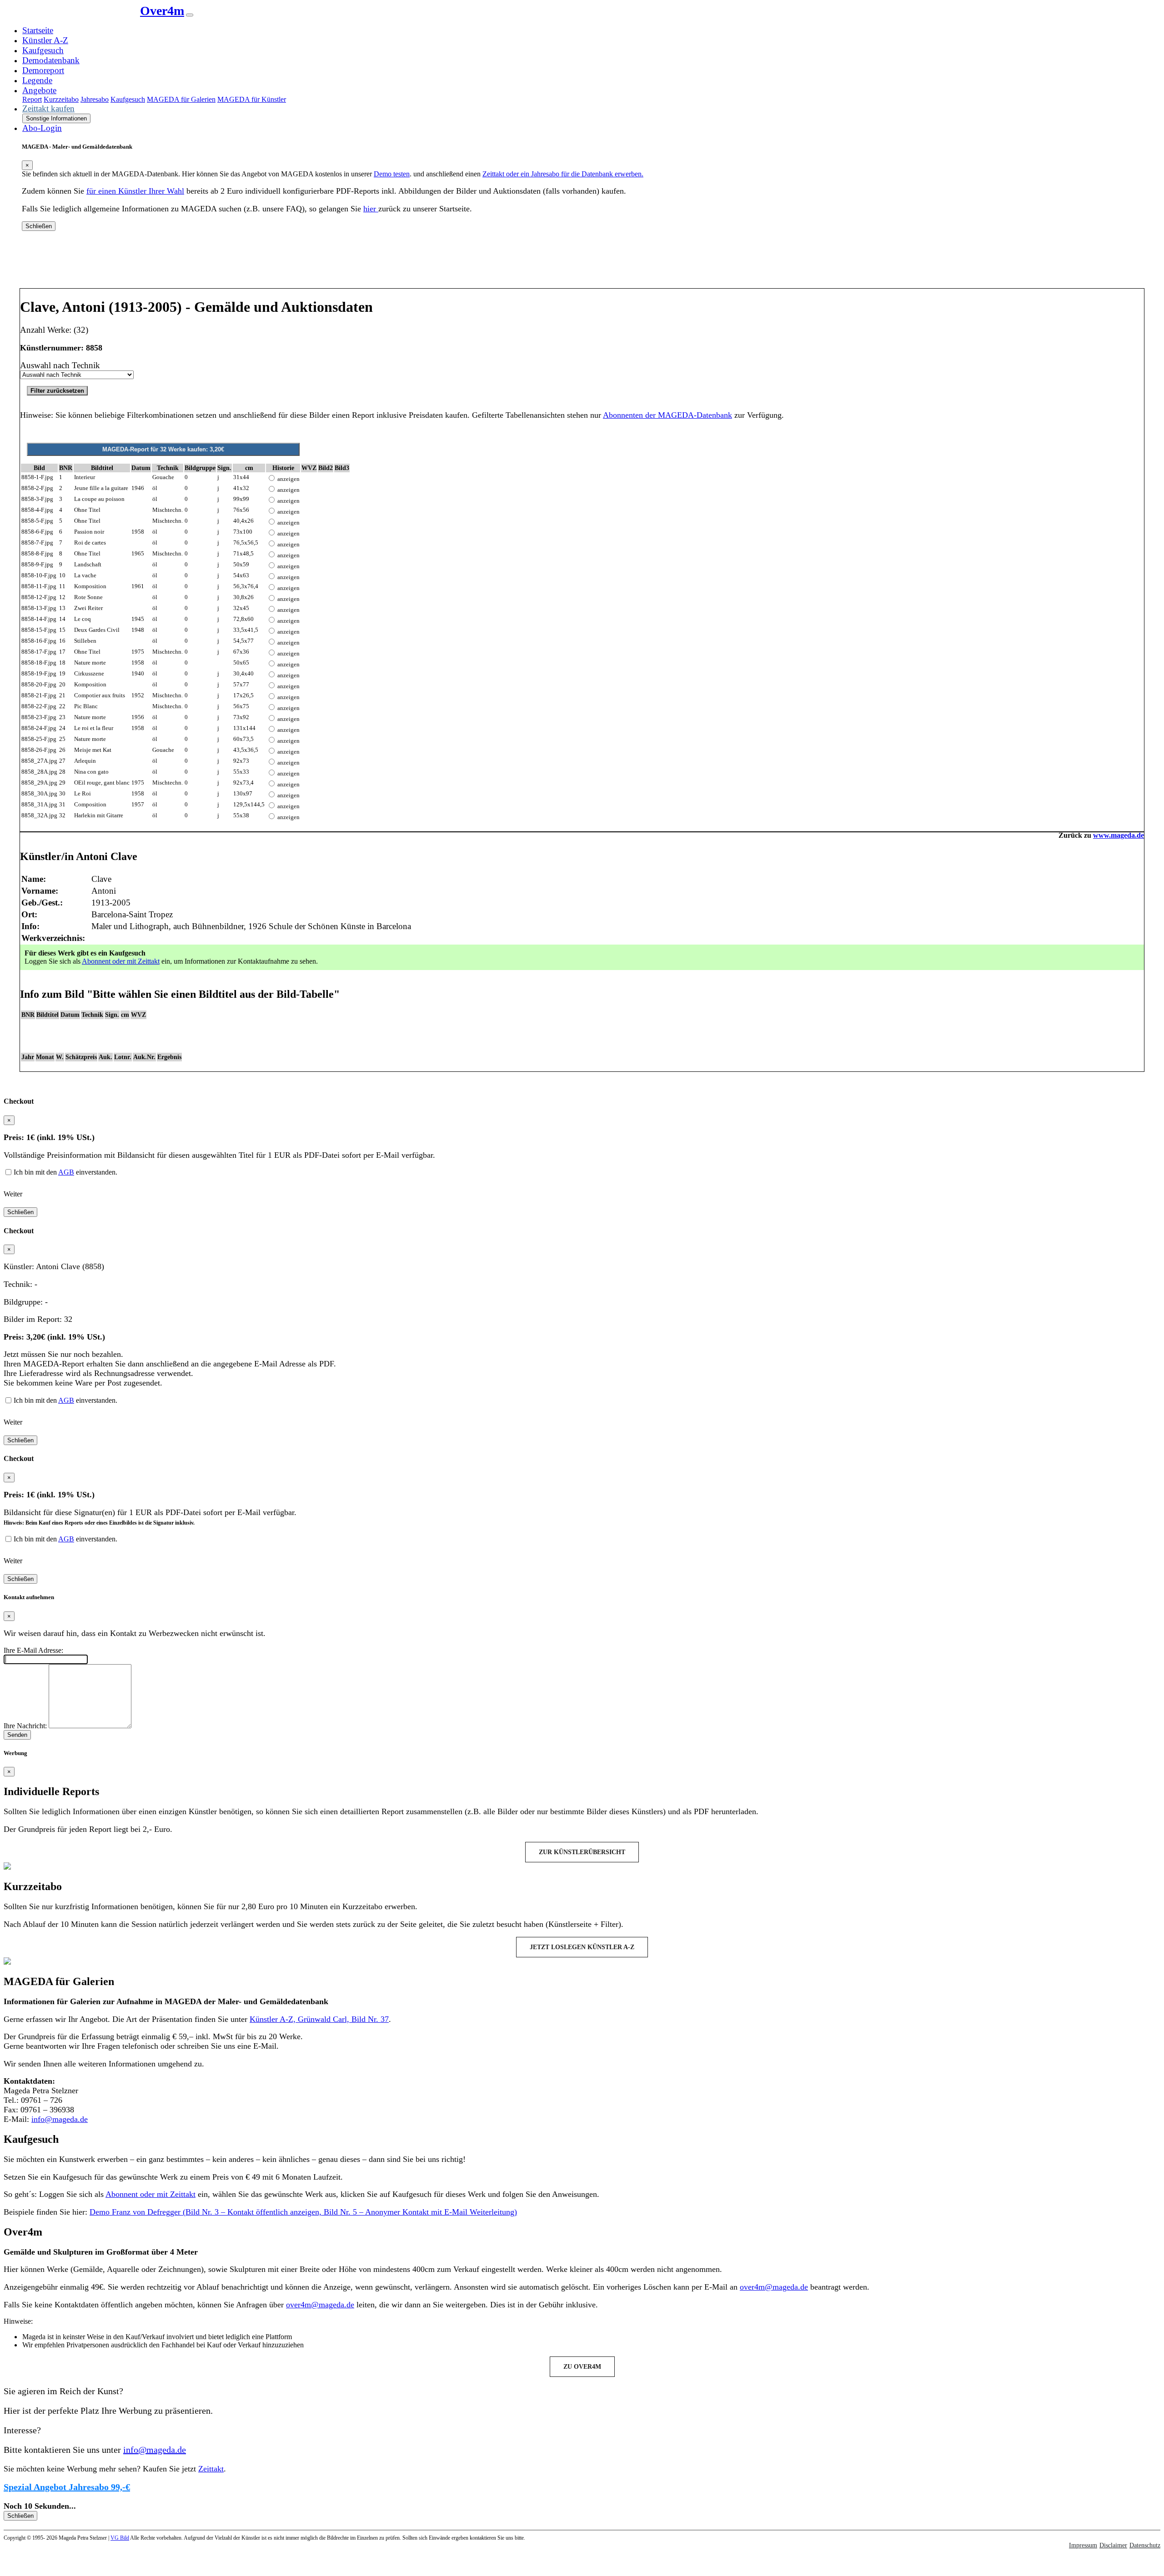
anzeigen (288, 479)
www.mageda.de (1119, 835)
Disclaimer (1113, 2545)
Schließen (39, 226)
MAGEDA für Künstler (252, 99)
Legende (37, 80)
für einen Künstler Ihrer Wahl (135, 191)
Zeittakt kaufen (48, 108)
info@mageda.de (60, 2119)
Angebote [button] (39, 90)
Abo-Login (42, 128)
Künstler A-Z (45, 40)
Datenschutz (1145, 2545)
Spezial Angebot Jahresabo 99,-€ (67, 2487)
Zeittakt (211, 2469)
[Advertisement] (582, 263)
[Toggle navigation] (190, 15)
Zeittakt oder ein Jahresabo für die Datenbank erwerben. (563, 174)
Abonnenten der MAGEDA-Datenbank (667, 415)
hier (371, 209)
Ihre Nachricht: (25, 1726)
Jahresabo (95, 99)
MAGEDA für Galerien (181, 99)
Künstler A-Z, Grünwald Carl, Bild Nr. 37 (319, 2019)
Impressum (1083, 2545)
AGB (66, 1172)
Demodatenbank (51, 60)
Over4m (162, 11)
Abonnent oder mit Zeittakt (121, 961)
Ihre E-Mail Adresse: (33, 1650)
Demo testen (392, 174)
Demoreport (43, 70)
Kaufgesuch (43, 50)
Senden (17, 1735)
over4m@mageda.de (774, 2287)
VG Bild (120, 2538)
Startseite (38, 30)
